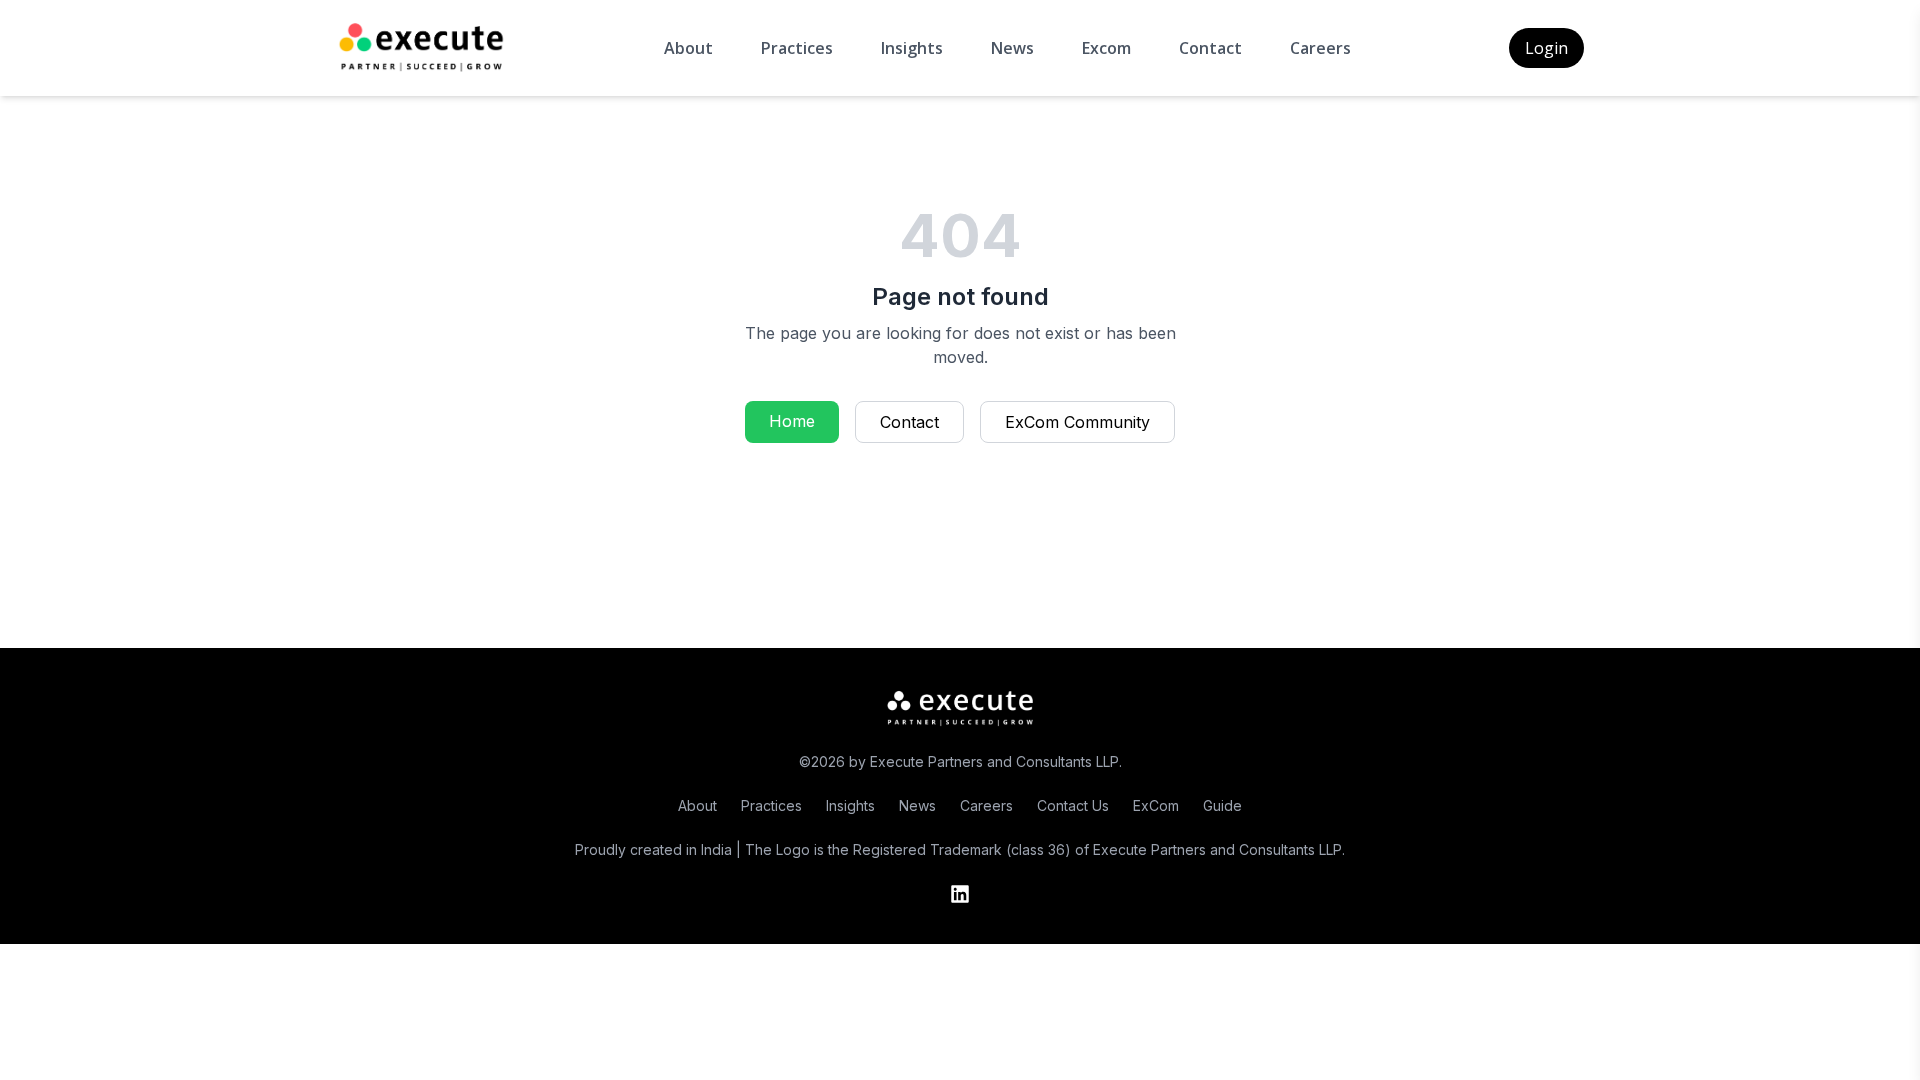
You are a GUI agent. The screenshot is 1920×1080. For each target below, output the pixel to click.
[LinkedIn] (960, 894)
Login (1546, 48)
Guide (1222, 805)
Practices (797, 48)
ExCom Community (1077, 422)
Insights (912, 48)
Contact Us (1073, 805)
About (688, 48)
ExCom (1156, 805)
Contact (1210, 48)
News (1012, 48)
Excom (1106, 48)
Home (792, 421)
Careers (1320, 48)
